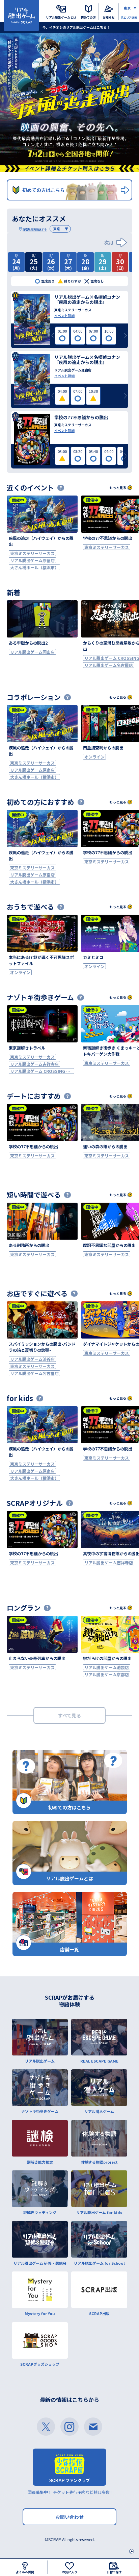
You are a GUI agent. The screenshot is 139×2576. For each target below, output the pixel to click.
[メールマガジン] (93, 2427)
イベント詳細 (64, 316)
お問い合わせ (69, 2517)
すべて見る (69, 1715)
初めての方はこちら (44, 190)
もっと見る (118, 488)
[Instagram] (69, 2427)
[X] (46, 2427)
